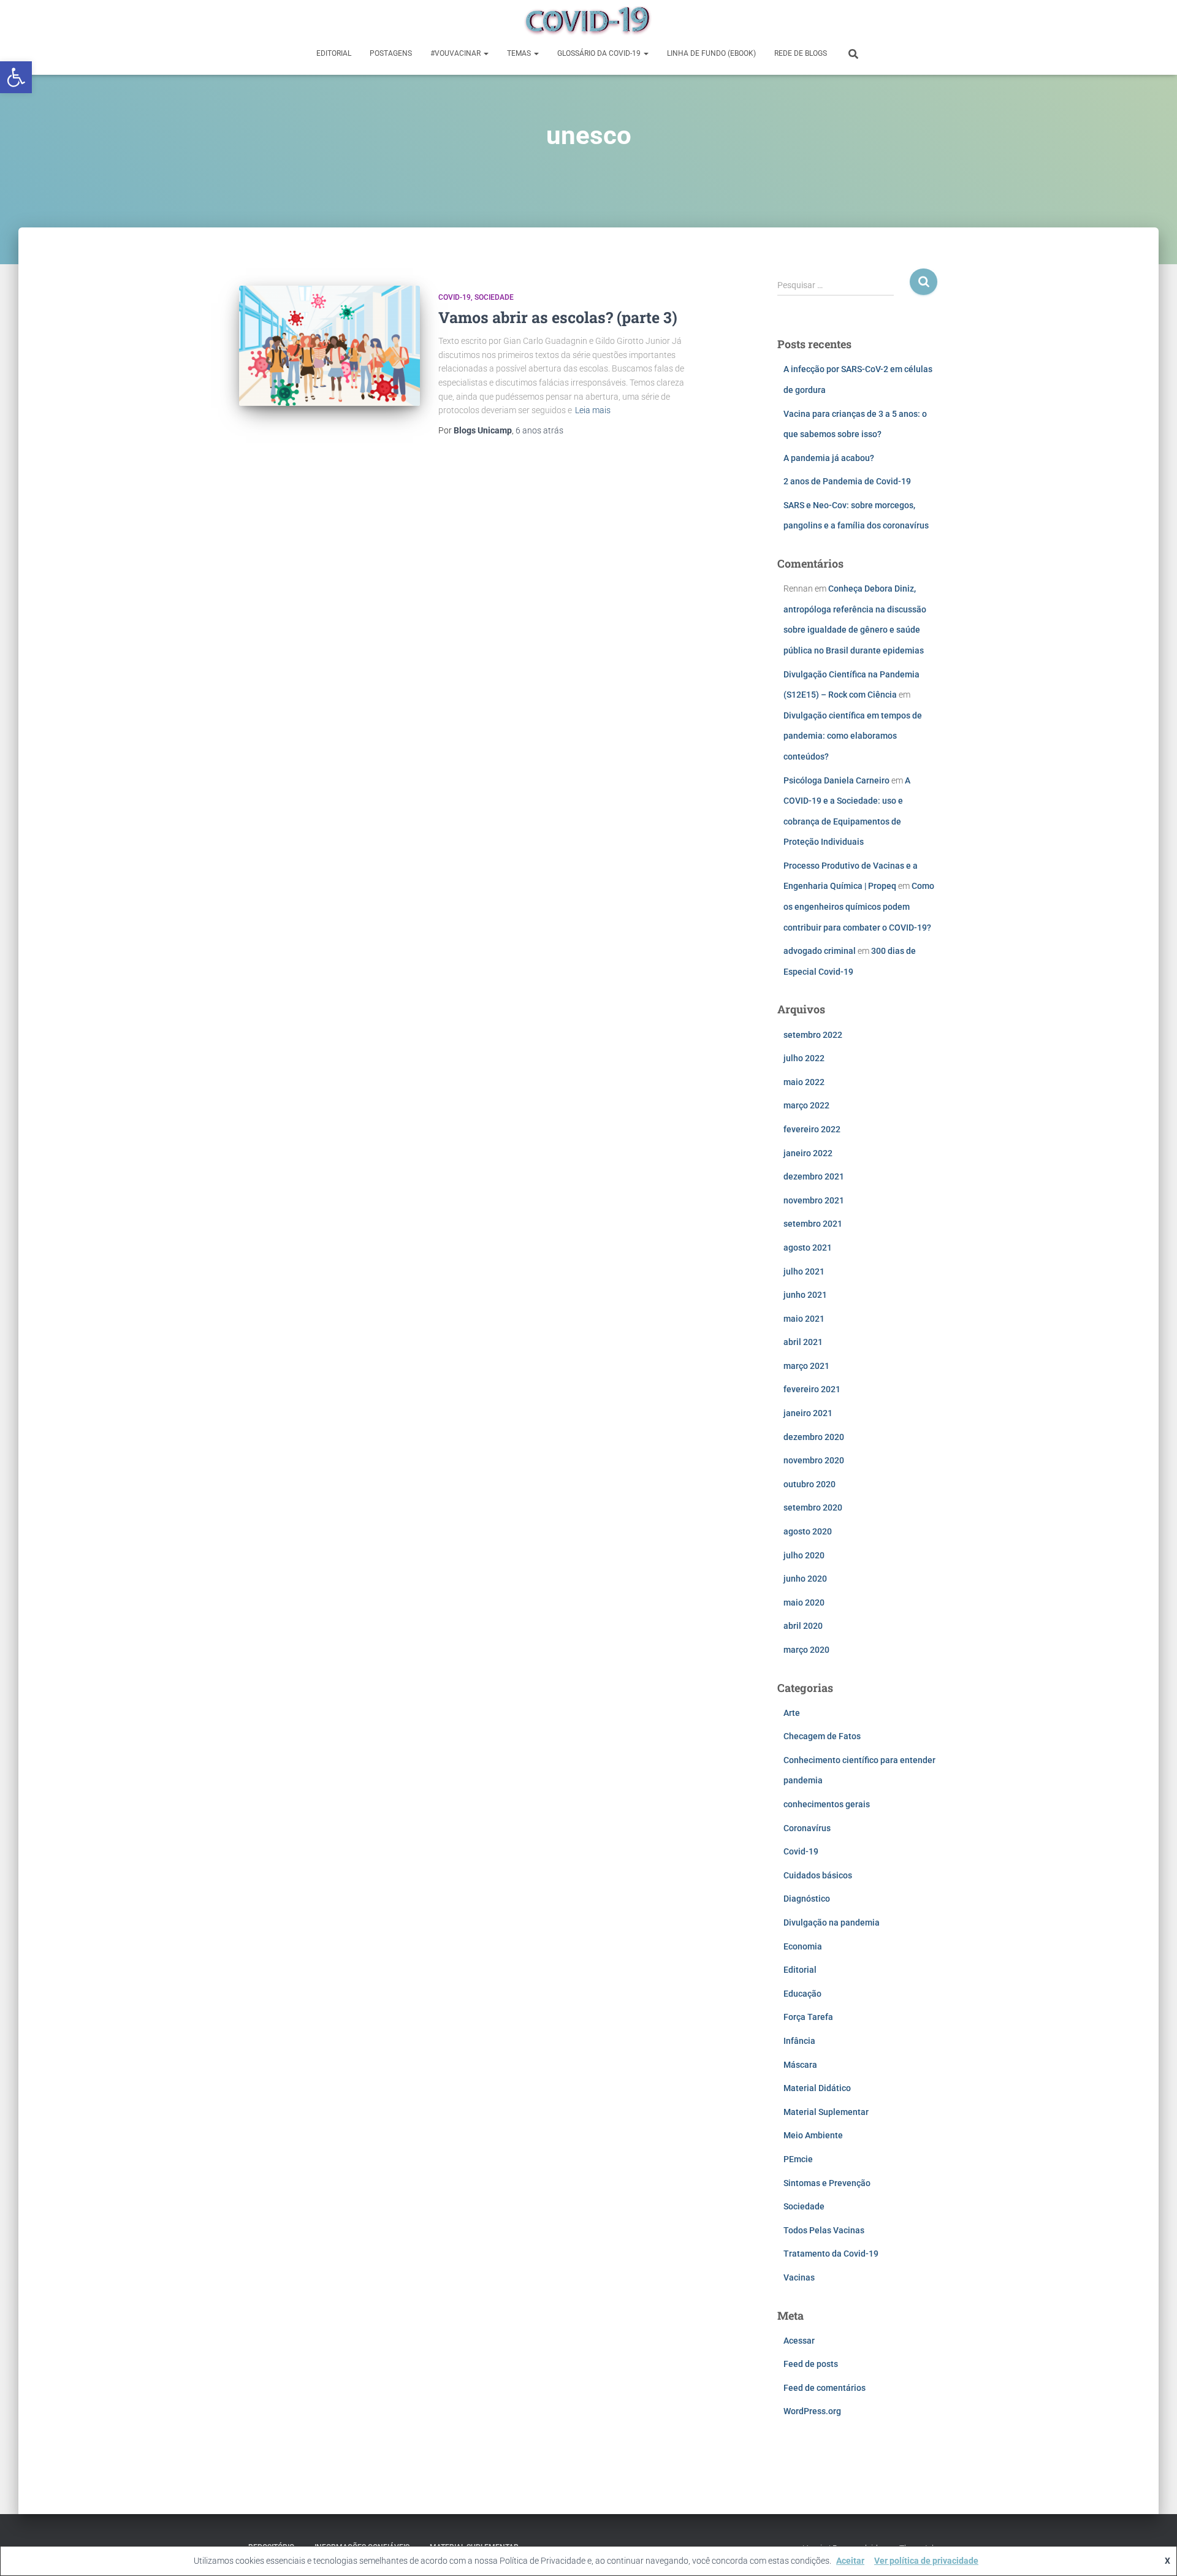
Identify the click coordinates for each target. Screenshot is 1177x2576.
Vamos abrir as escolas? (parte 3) (558, 317)
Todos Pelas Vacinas (824, 2230)
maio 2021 (804, 1319)
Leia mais (593, 410)
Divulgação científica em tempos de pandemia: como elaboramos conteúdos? (853, 736)
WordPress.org (812, 2411)
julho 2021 (804, 1271)
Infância (799, 2041)
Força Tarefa (808, 2017)
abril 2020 (803, 1626)
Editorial (334, 53)
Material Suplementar (826, 2112)
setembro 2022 (813, 1035)
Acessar (799, 2341)
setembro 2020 (813, 1507)
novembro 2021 (814, 1200)
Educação (802, 1994)
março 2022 (806, 1105)
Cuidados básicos (818, 1875)
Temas (520, 53)
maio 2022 (804, 1082)
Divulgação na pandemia (832, 1922)
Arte (792, 1713)
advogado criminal (820, 951)
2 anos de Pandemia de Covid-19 (847, 481)
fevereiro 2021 (812, 1389)
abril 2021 (803, 1342)
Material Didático (817, 2088)
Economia (803, 1946)
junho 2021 (805, 1295)
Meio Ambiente (813, 2135)
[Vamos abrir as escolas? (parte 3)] (329, 346)
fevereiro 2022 (812, 1129)
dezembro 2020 (814, 1437)
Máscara (800, 2065)
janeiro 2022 (808, 1153)
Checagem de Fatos (822, 1736)
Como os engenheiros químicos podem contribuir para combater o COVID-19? (859, 906)
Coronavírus (807, 1828)
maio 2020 (804, 1602)
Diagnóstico (807, 1899)
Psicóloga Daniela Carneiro (836, 780)
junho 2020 (805, 1579)
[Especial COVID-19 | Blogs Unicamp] (588, 21)
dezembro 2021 (814, 1176)
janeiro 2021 (808, 1413)
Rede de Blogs (801, 53)
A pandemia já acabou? (829, 458)
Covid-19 (455, 297)
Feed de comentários (825, 2388)
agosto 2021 (808, 1248)
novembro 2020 (814, 1460)
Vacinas (799, 2277)
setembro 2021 (813, 1224)
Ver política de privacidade (926, 2561)
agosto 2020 (808, 1531)
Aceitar (850, 2561)
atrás (539, 430)
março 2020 (806, 1650)
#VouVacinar (456, 53)
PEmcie (798, 2159)
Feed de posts (811, 2364)
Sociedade (494, 297)
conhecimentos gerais (827, 1804)
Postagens (391, 53)
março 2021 (806, 1366)
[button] (16, 77)
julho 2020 (804, 1555)
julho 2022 (804, 1058)
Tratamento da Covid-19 (831, 2254)
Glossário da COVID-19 (600, 53)
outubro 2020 (809, 1484)
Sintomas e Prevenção (827, 2183)
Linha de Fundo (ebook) (711, 53)
